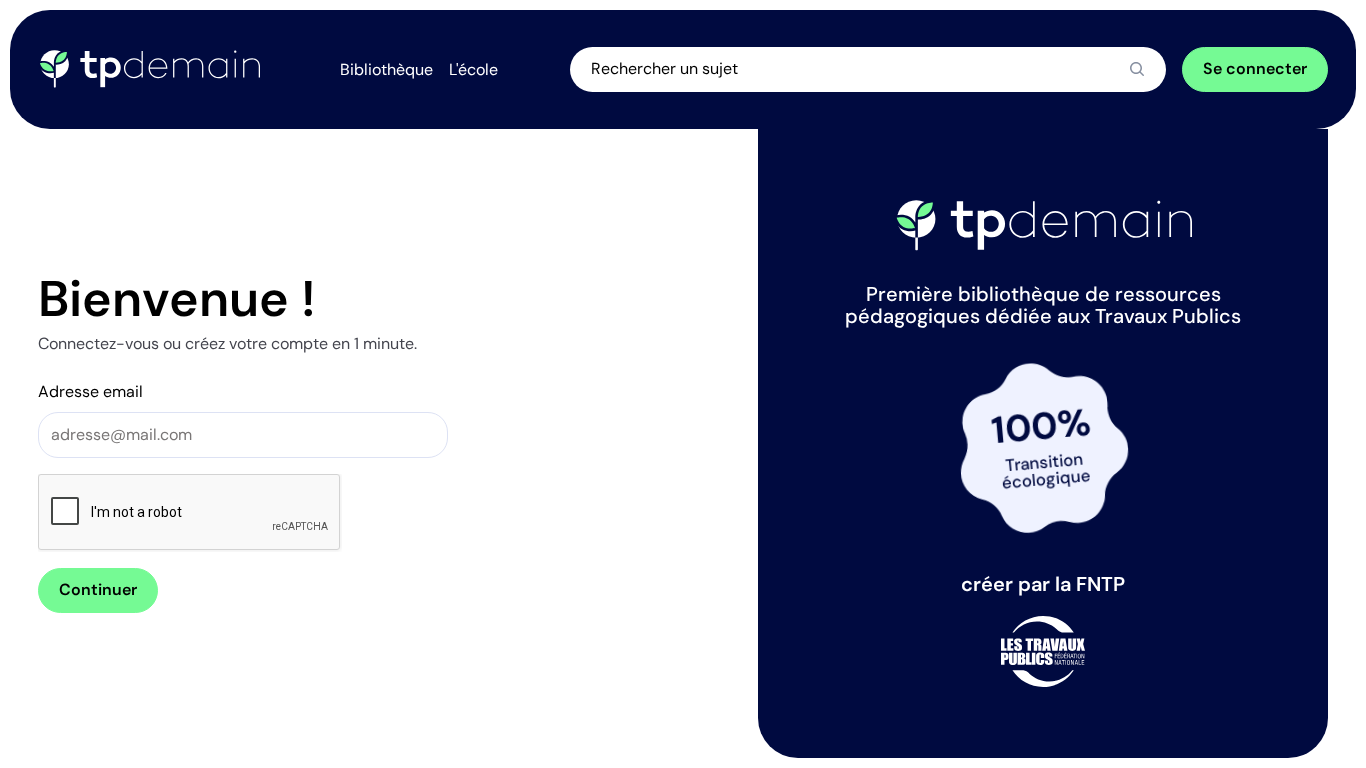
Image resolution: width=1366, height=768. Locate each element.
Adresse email (90, 391)
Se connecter (1255, 68)
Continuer (98, 589)
